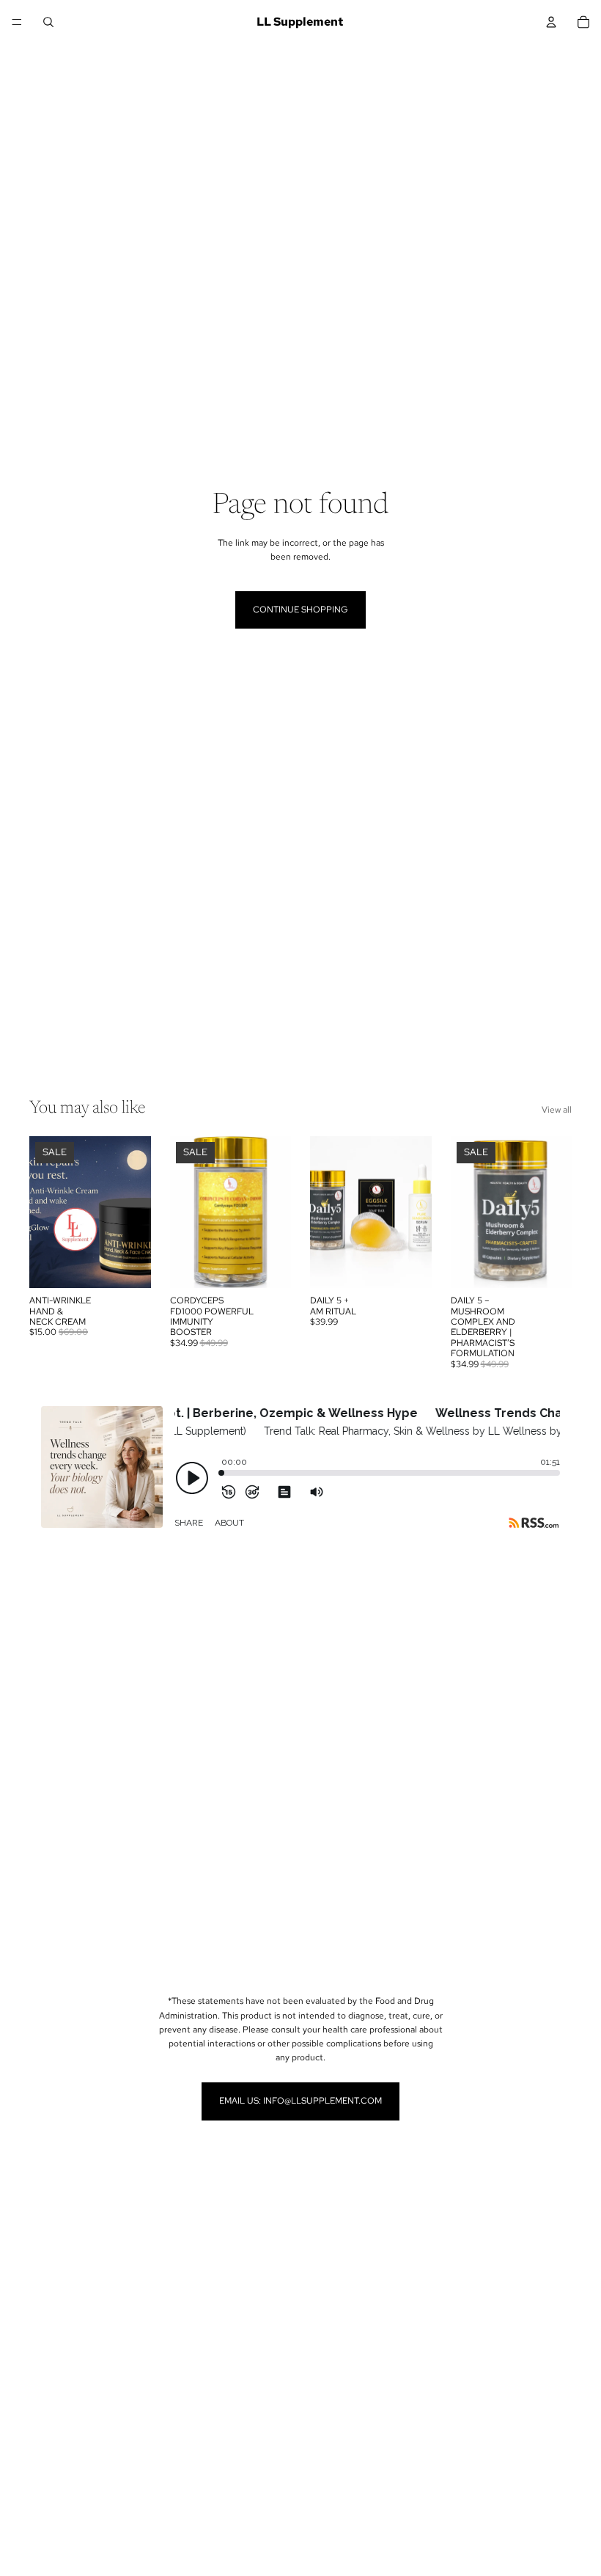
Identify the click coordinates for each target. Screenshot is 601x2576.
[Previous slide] (45, 1212)
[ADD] (128, 1265)
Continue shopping (300, 610)
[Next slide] (135, 1212)
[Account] (551, 22)
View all (557, 1110)
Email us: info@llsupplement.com (300, 2101)
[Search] (48, 22)
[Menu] (17, 22)
